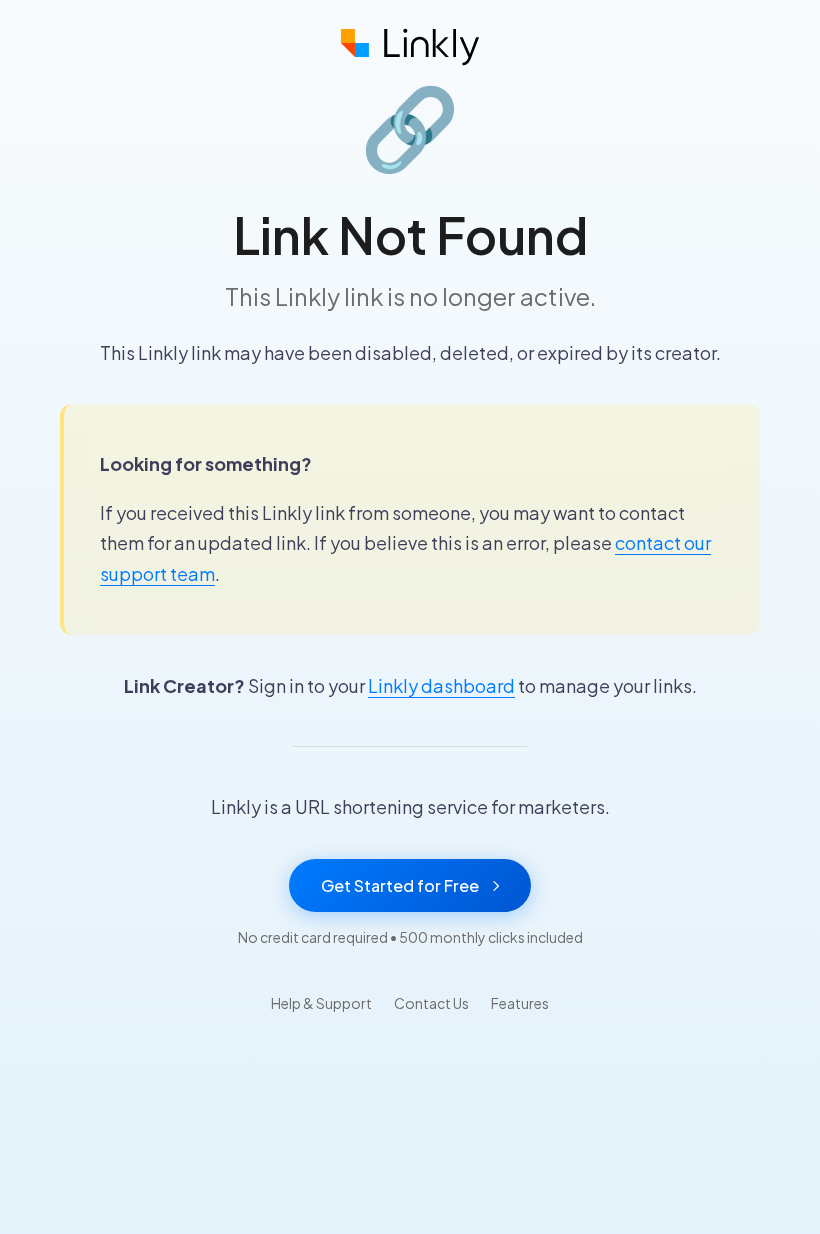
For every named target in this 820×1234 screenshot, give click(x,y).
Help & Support (321, 1003)
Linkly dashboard (441, 685)
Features (520, 1003)
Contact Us (431, 1003)
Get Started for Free (400, 885)
